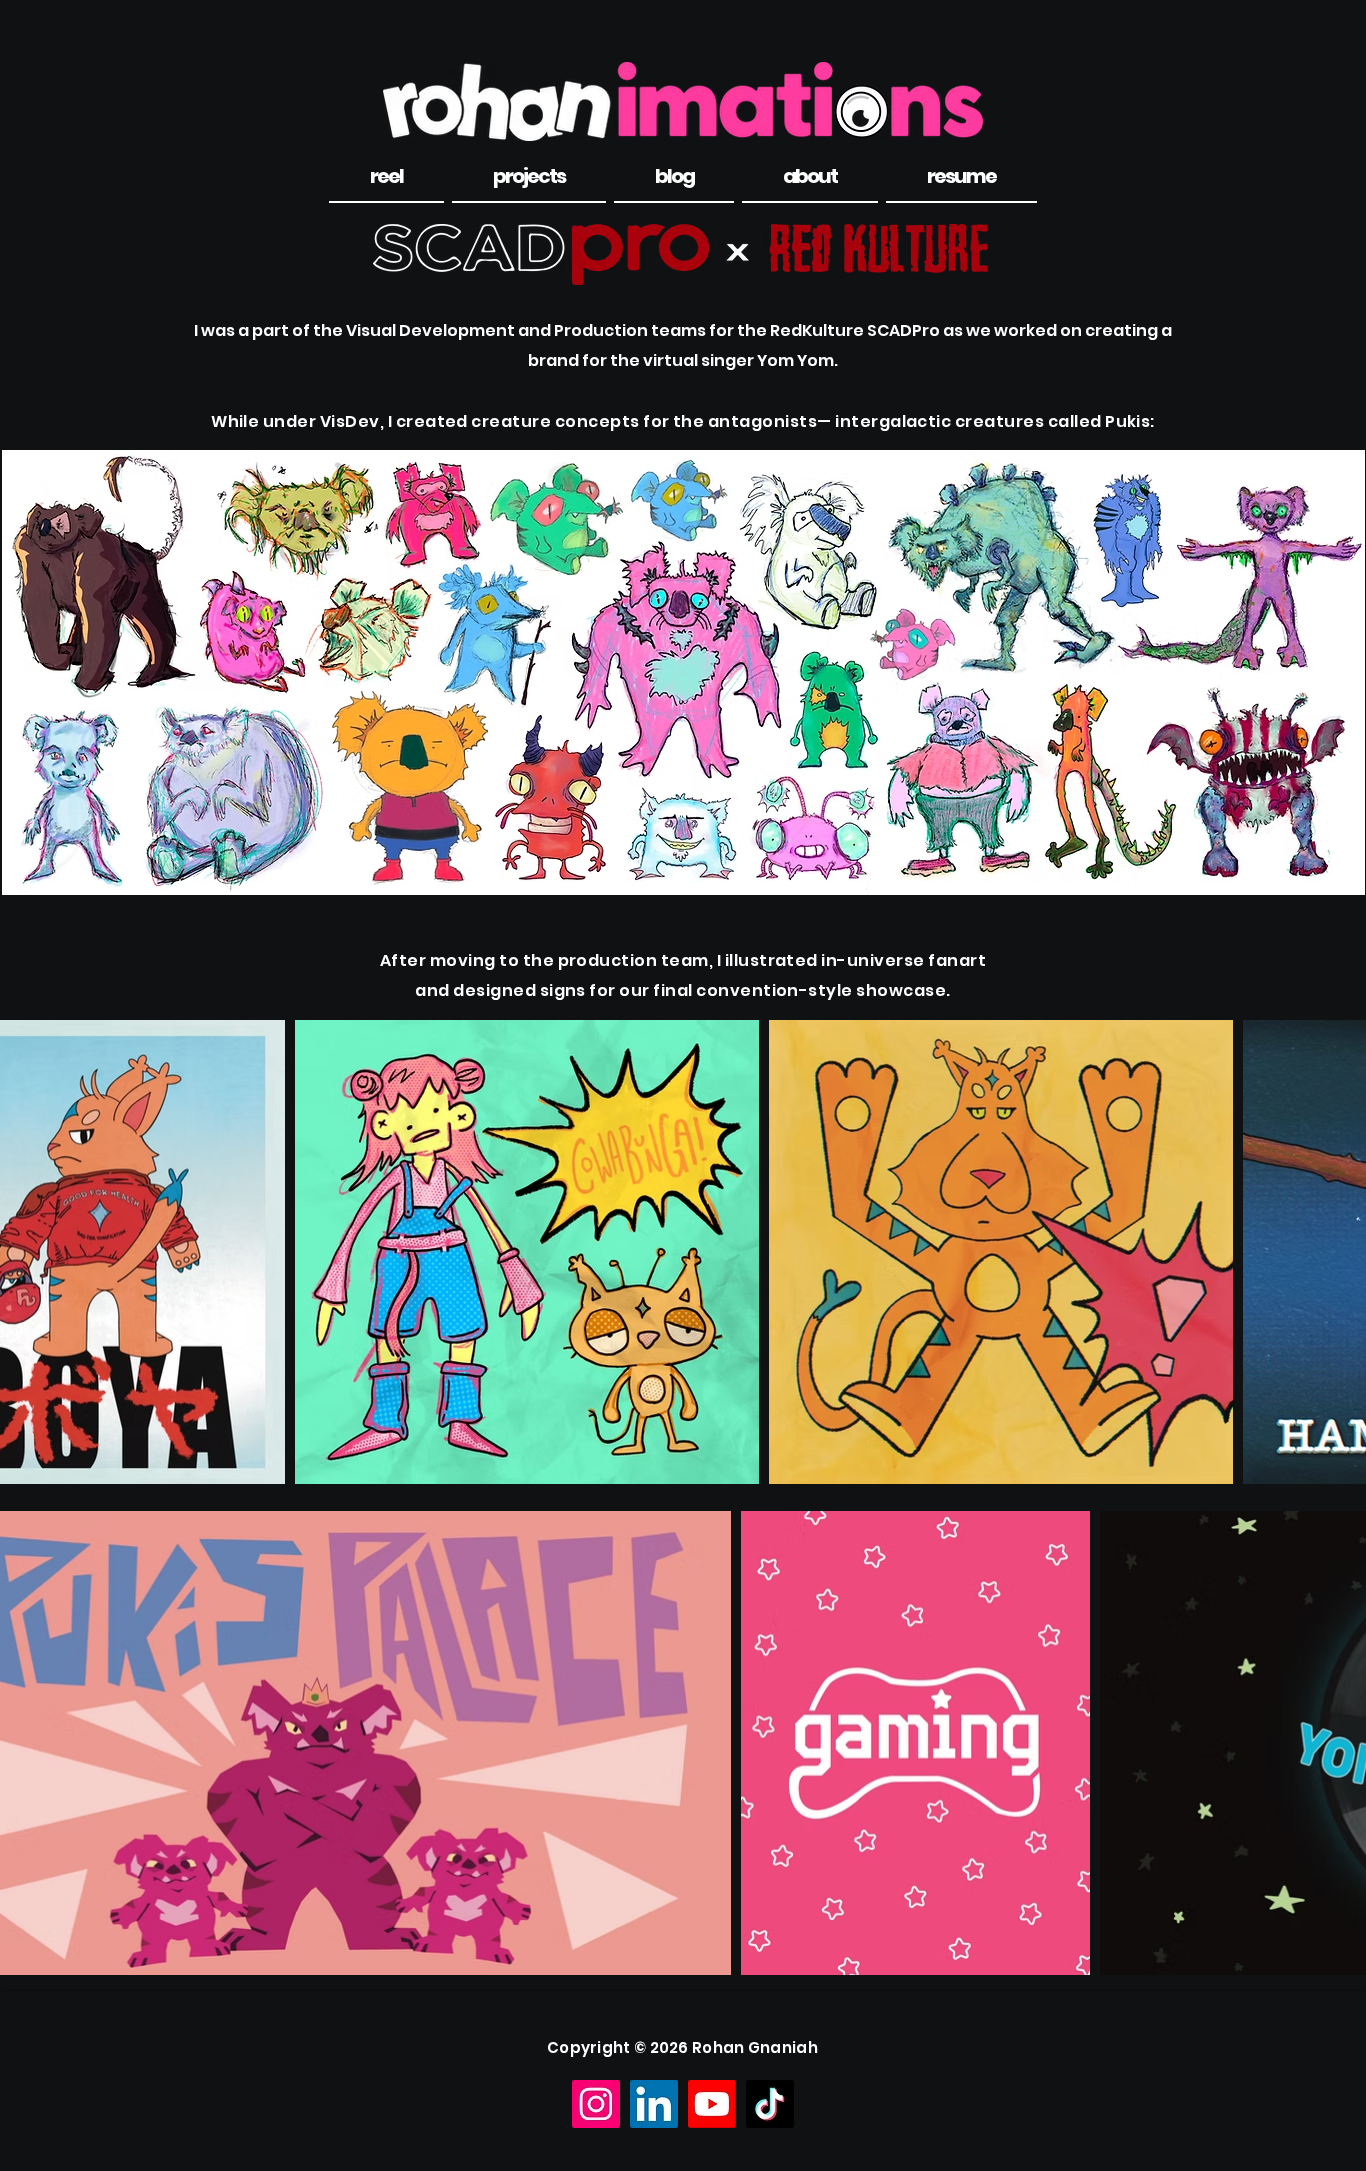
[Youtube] (712, 2104)
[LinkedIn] (654, 2104)
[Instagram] (596, 2104)
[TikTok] (770, 2104)
